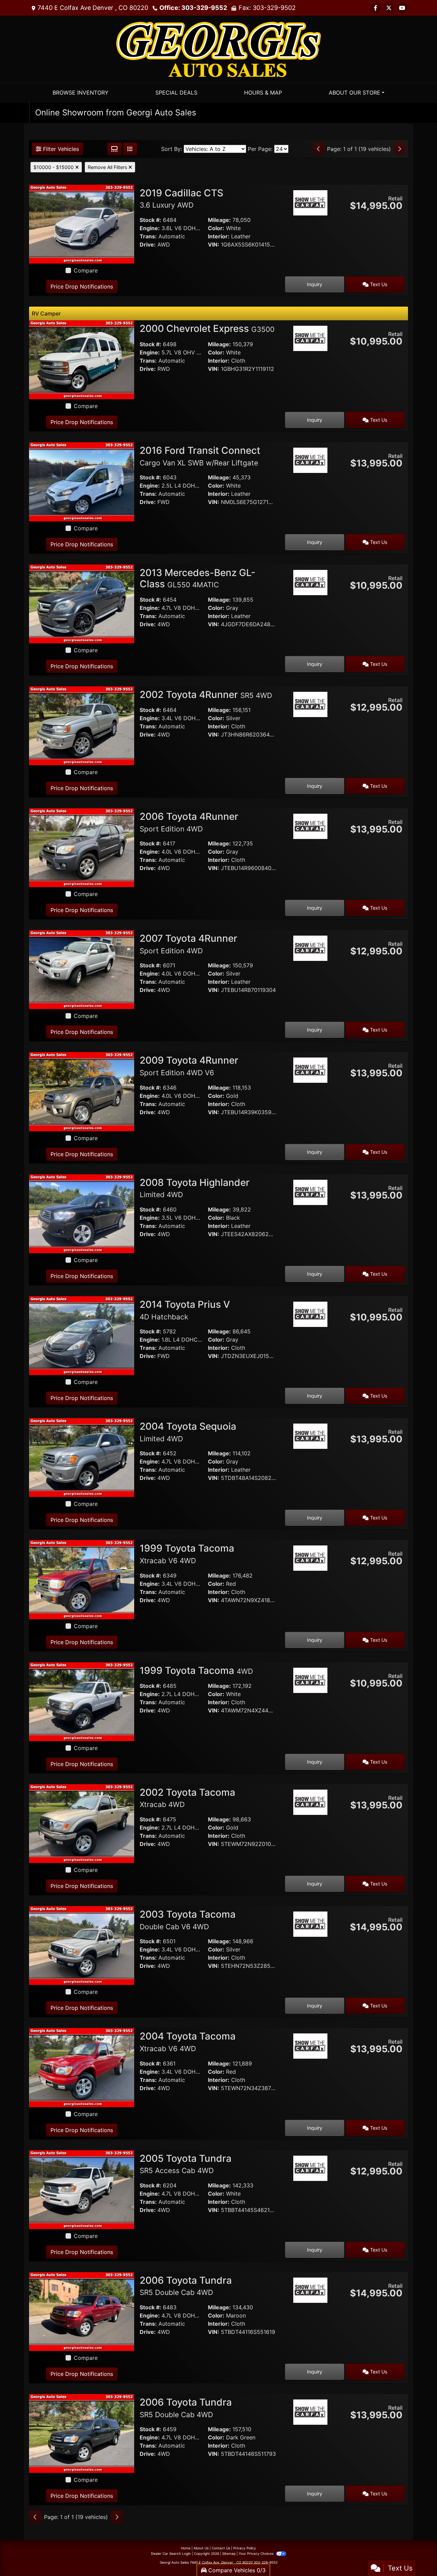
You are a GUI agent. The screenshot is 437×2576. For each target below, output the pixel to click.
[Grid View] (114, 149)
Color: (216, 228)
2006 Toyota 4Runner (189, 822)
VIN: (214, 244)
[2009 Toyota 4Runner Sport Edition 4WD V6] (82, 1091)
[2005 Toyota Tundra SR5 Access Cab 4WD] (82, 2189)
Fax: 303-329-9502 (267, 8)
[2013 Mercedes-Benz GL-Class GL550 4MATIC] (82, 603)
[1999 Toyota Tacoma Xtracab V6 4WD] (82, 1579)
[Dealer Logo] (218, 48)
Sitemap (229, 2553)
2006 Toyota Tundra (186, 2286)
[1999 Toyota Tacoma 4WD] (82, 1701)
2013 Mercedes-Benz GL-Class (198, 578)
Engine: (150, 228)
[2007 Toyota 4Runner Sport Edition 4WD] (82, 969)
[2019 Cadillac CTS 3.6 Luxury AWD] (82, 224)
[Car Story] (310, 222)
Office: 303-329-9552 (193, 8)
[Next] (399, 149)
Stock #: (150, 220)
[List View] (130, 149)
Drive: (148, 244)
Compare (86, 270)
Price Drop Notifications (82, 286)
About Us (201, 2548)
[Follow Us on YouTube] (402, 8)
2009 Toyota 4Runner (189, 1066)
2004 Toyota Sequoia (188, 1432)
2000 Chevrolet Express (207, 328)
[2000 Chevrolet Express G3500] (82, 359)
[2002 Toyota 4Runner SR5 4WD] (82, 725)
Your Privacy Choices (257, 2553)
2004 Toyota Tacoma (188, 2042)
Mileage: (219, 220)
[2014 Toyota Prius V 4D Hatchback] (82, 1335)
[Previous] (319, 149)
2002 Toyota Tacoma (187, 1798)
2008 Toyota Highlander (195, 1188)
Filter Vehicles (60, 149)
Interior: (219, 236)
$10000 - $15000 (54, 167)
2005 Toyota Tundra (186, 2164)
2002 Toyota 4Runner (206, 695)
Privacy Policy (245, 2548)
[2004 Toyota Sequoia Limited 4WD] (82, 1457)
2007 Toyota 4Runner (188, 944)
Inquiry (315, 284)
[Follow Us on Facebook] (376, 8)
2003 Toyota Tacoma (188, 1920)
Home (186, 2548)
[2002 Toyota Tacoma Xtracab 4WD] (82, 1823)
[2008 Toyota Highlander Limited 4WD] (82, 1213)
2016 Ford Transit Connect (200, 456)
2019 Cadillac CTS (181, 198)
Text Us (378, 284)
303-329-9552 (266, 2562)
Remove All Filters (108, 167)
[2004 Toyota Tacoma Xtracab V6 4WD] (82, 2067)
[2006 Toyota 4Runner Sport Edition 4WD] (82, 847)
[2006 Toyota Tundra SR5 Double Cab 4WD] (82, 2311)
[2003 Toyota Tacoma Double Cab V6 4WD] (82, 1945)
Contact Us (221, 2548)
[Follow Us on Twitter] (389, 8)
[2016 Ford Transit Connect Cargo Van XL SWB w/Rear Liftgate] (82, 481)
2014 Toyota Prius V (185, 1310)
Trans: (148, 236)
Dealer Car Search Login (171, 2553)
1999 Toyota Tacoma (187, 1554)
